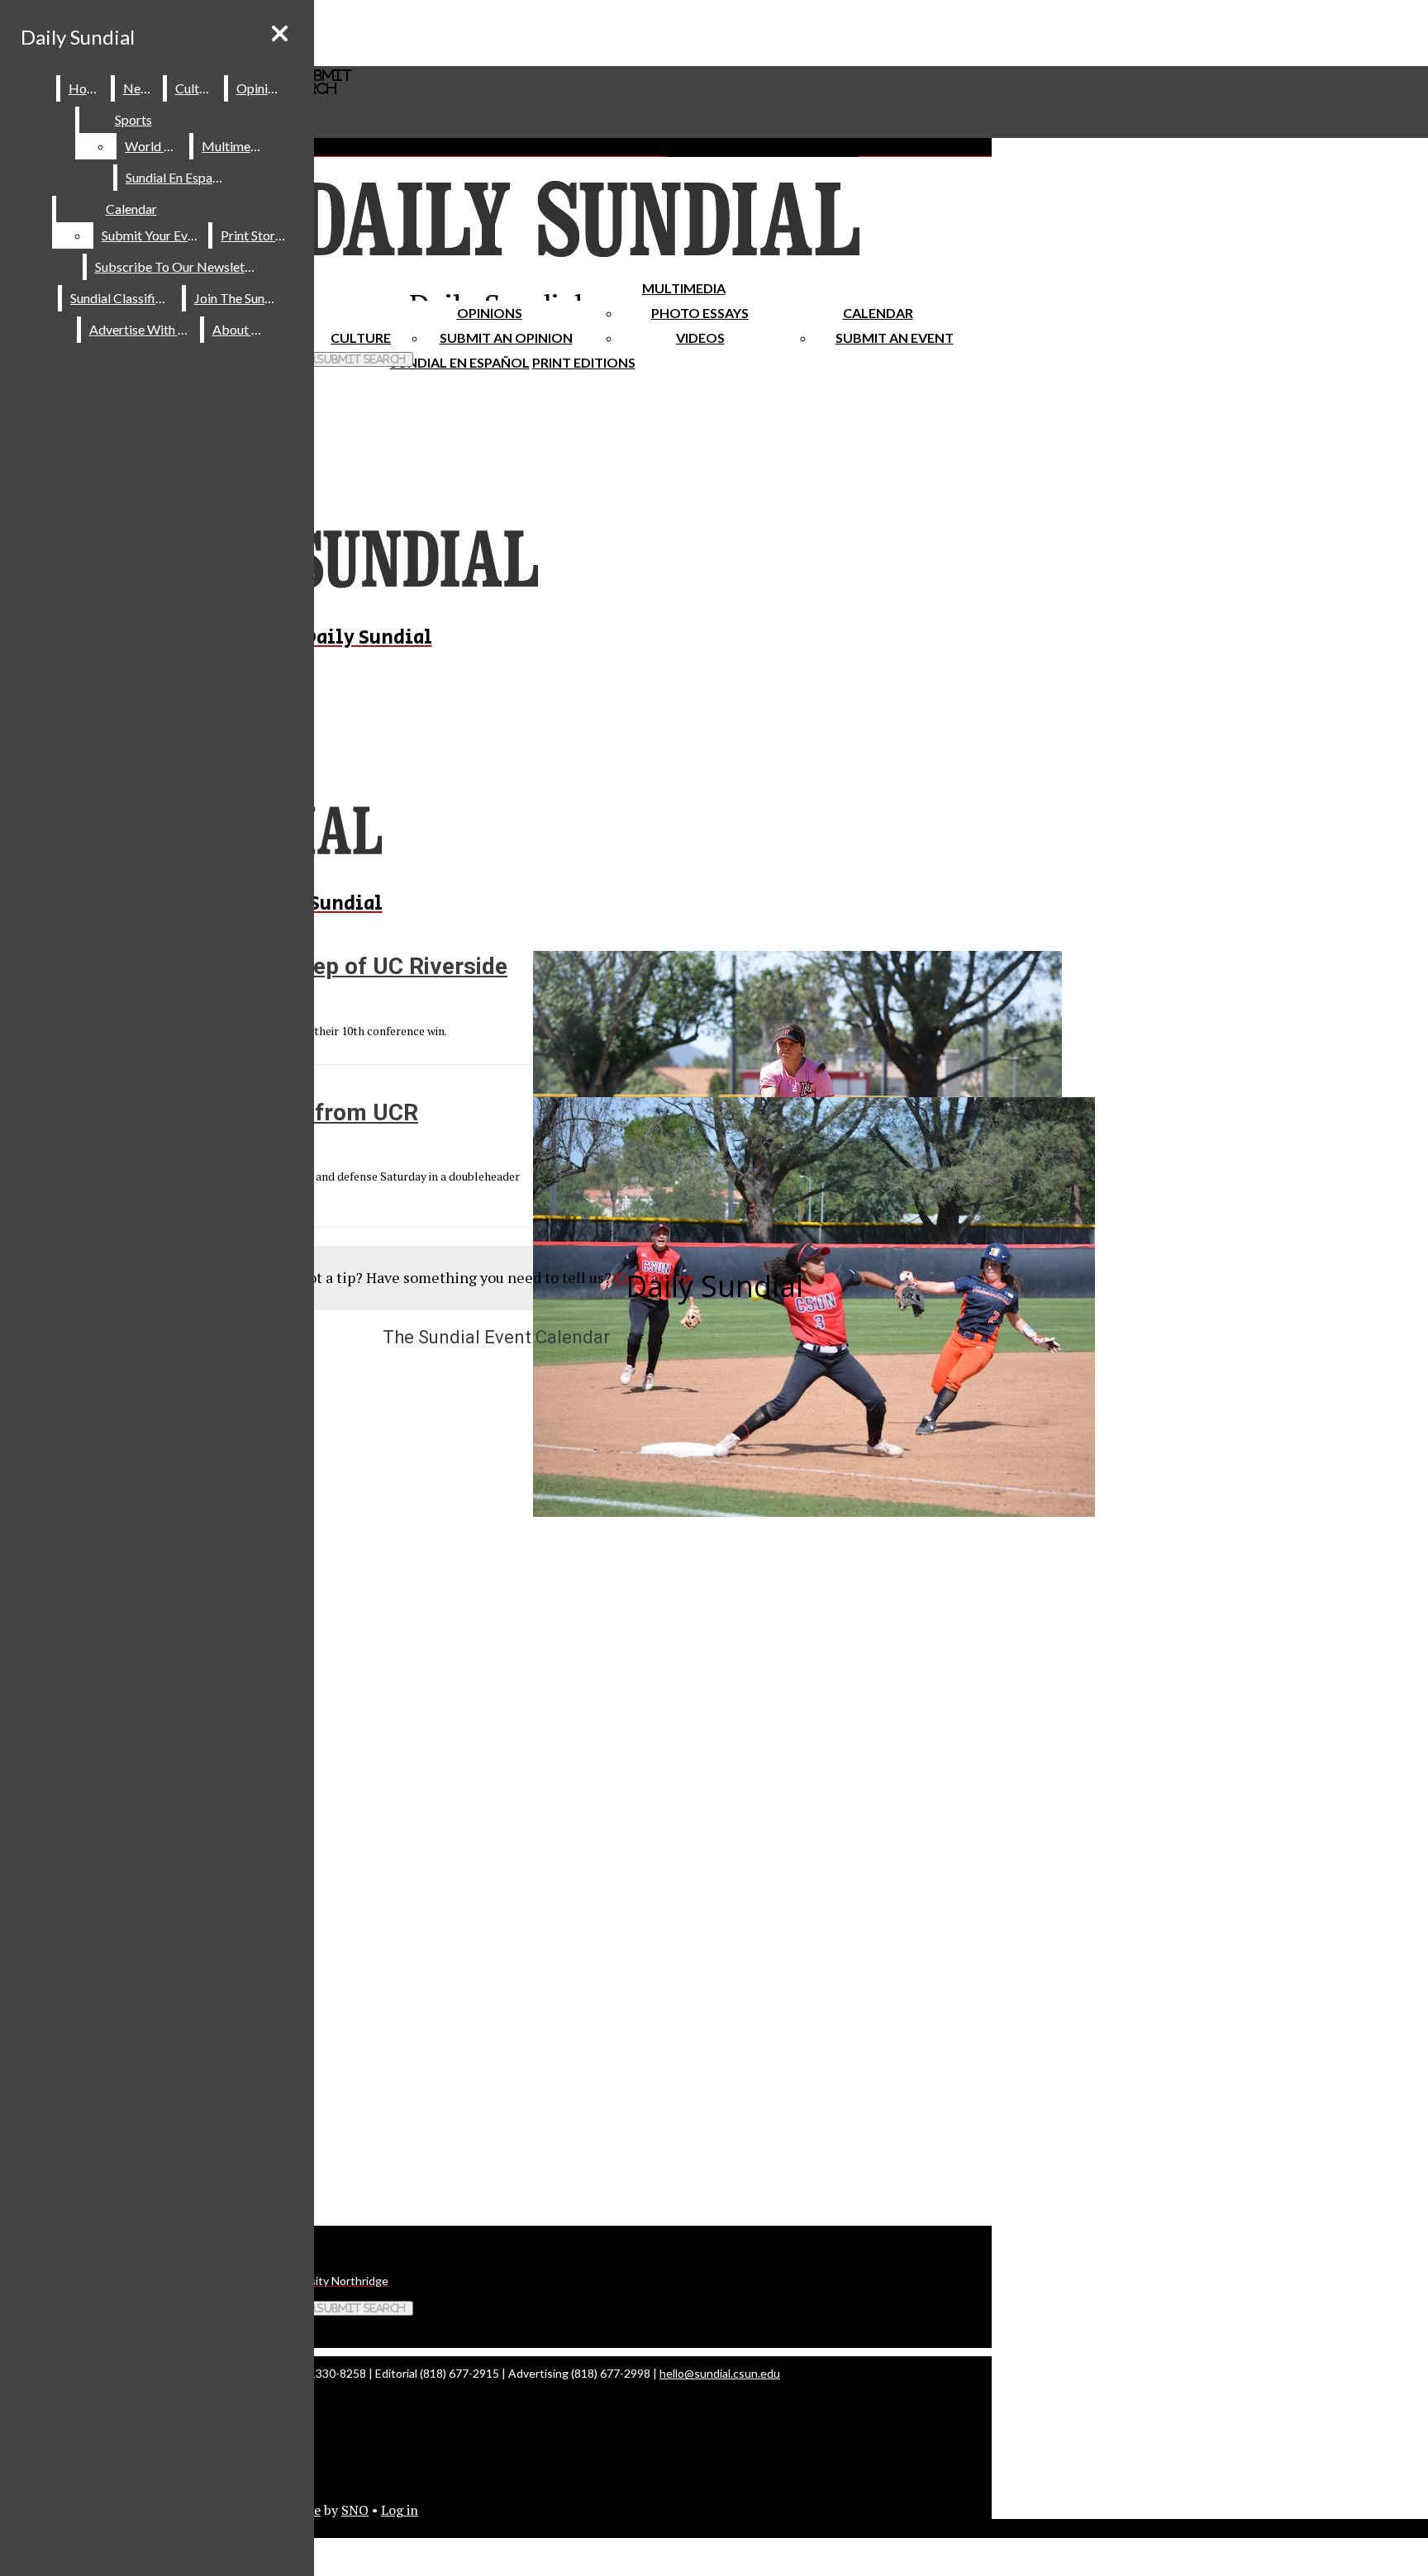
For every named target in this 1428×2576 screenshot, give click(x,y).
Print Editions (584, 362)
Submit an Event (895, 337)
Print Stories (256, 235)
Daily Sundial (78, 37)
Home (86, 88)
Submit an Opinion (506, 337)
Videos (700, 337)
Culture (196, 88)
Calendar (878, 313)
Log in (400, 2510)
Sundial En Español (460, 362)
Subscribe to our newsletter (178, 266)
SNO (355, 2510)
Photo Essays (700, 313)
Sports (133, 119)
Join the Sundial (240, 298)
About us (240, 329)
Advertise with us (141, 329)
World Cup (156, 146)
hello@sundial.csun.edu (720, 2373)
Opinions (490, 313)
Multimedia (684, 288)
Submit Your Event (154, 235)
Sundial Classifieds (123, 298)
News (140, 88)
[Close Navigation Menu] (280, 33)
